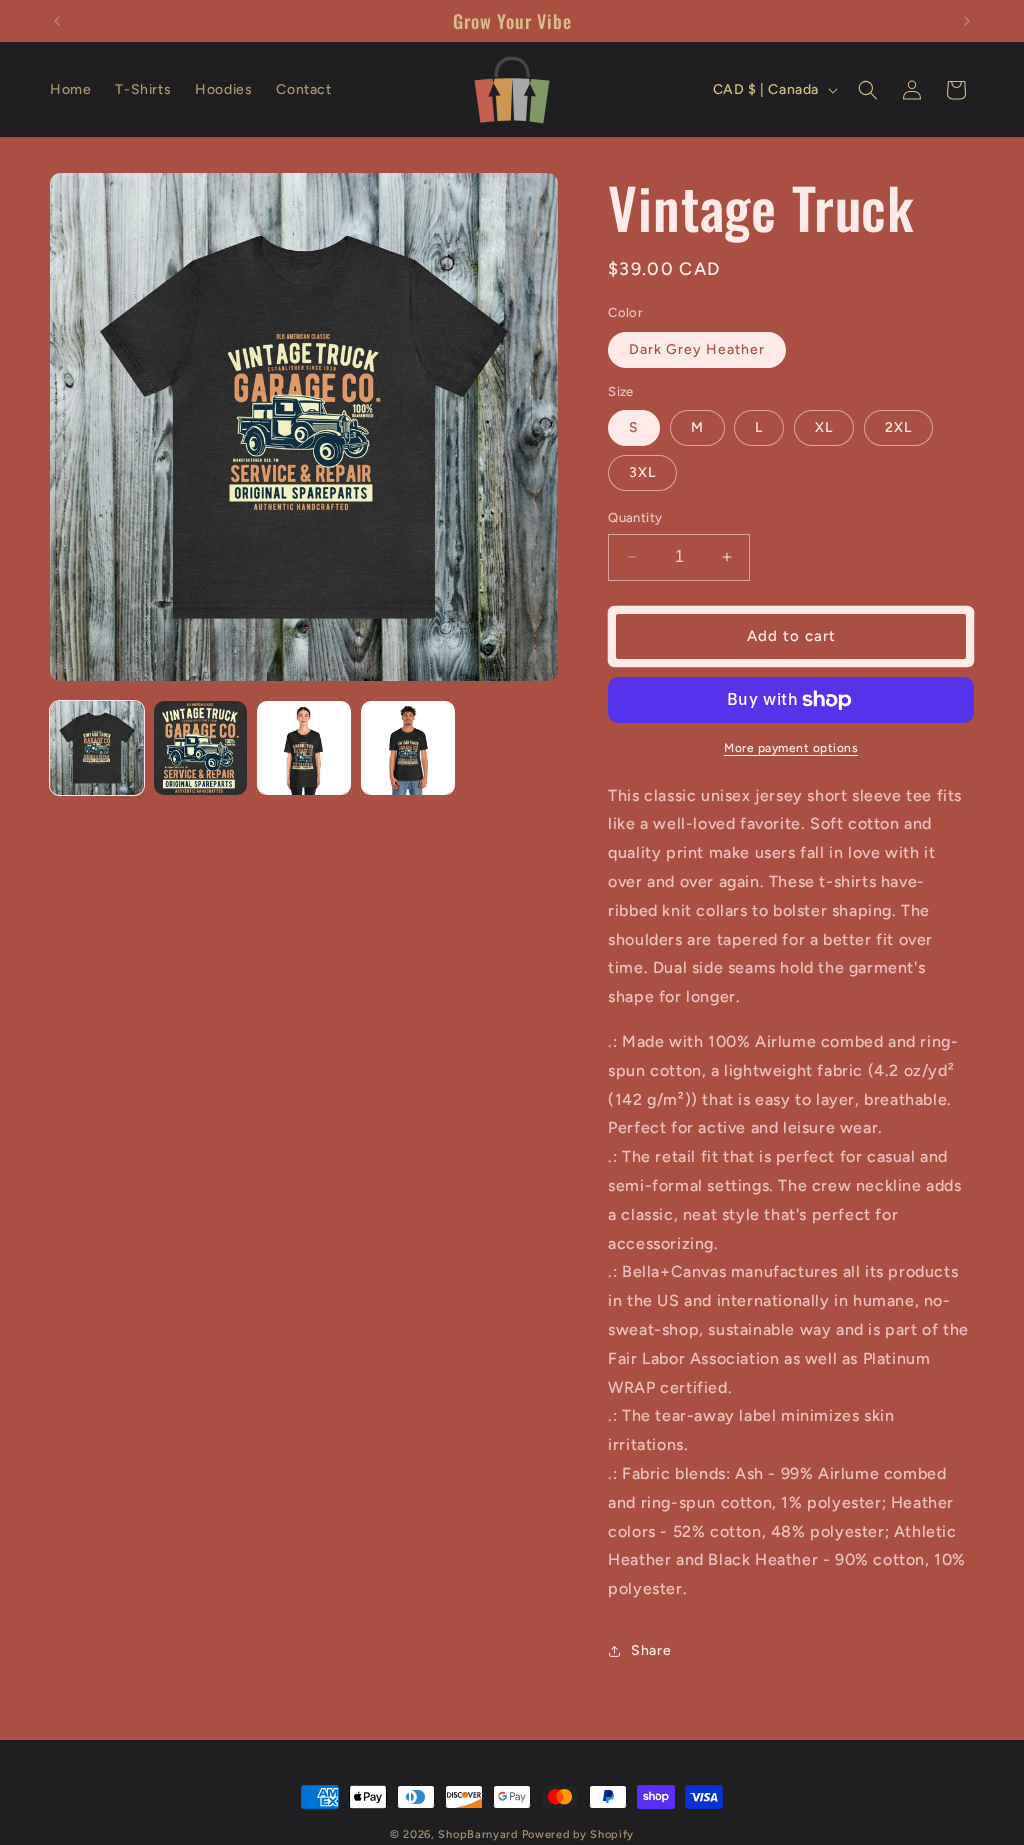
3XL (642, 472)
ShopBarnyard (477, 1834)
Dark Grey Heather (697, 349)
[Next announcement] (967, 21)
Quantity (635, 517)
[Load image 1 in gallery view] (97, 748)
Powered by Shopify (578, 1834)
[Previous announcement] (57, 21)
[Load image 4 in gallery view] (408, 748)
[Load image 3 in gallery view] (304, 748)
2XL (898, 427)
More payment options (791, 748)
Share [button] (651, 1650)
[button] (868, 90)
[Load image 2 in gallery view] (201, 748)
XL (824, 427)
